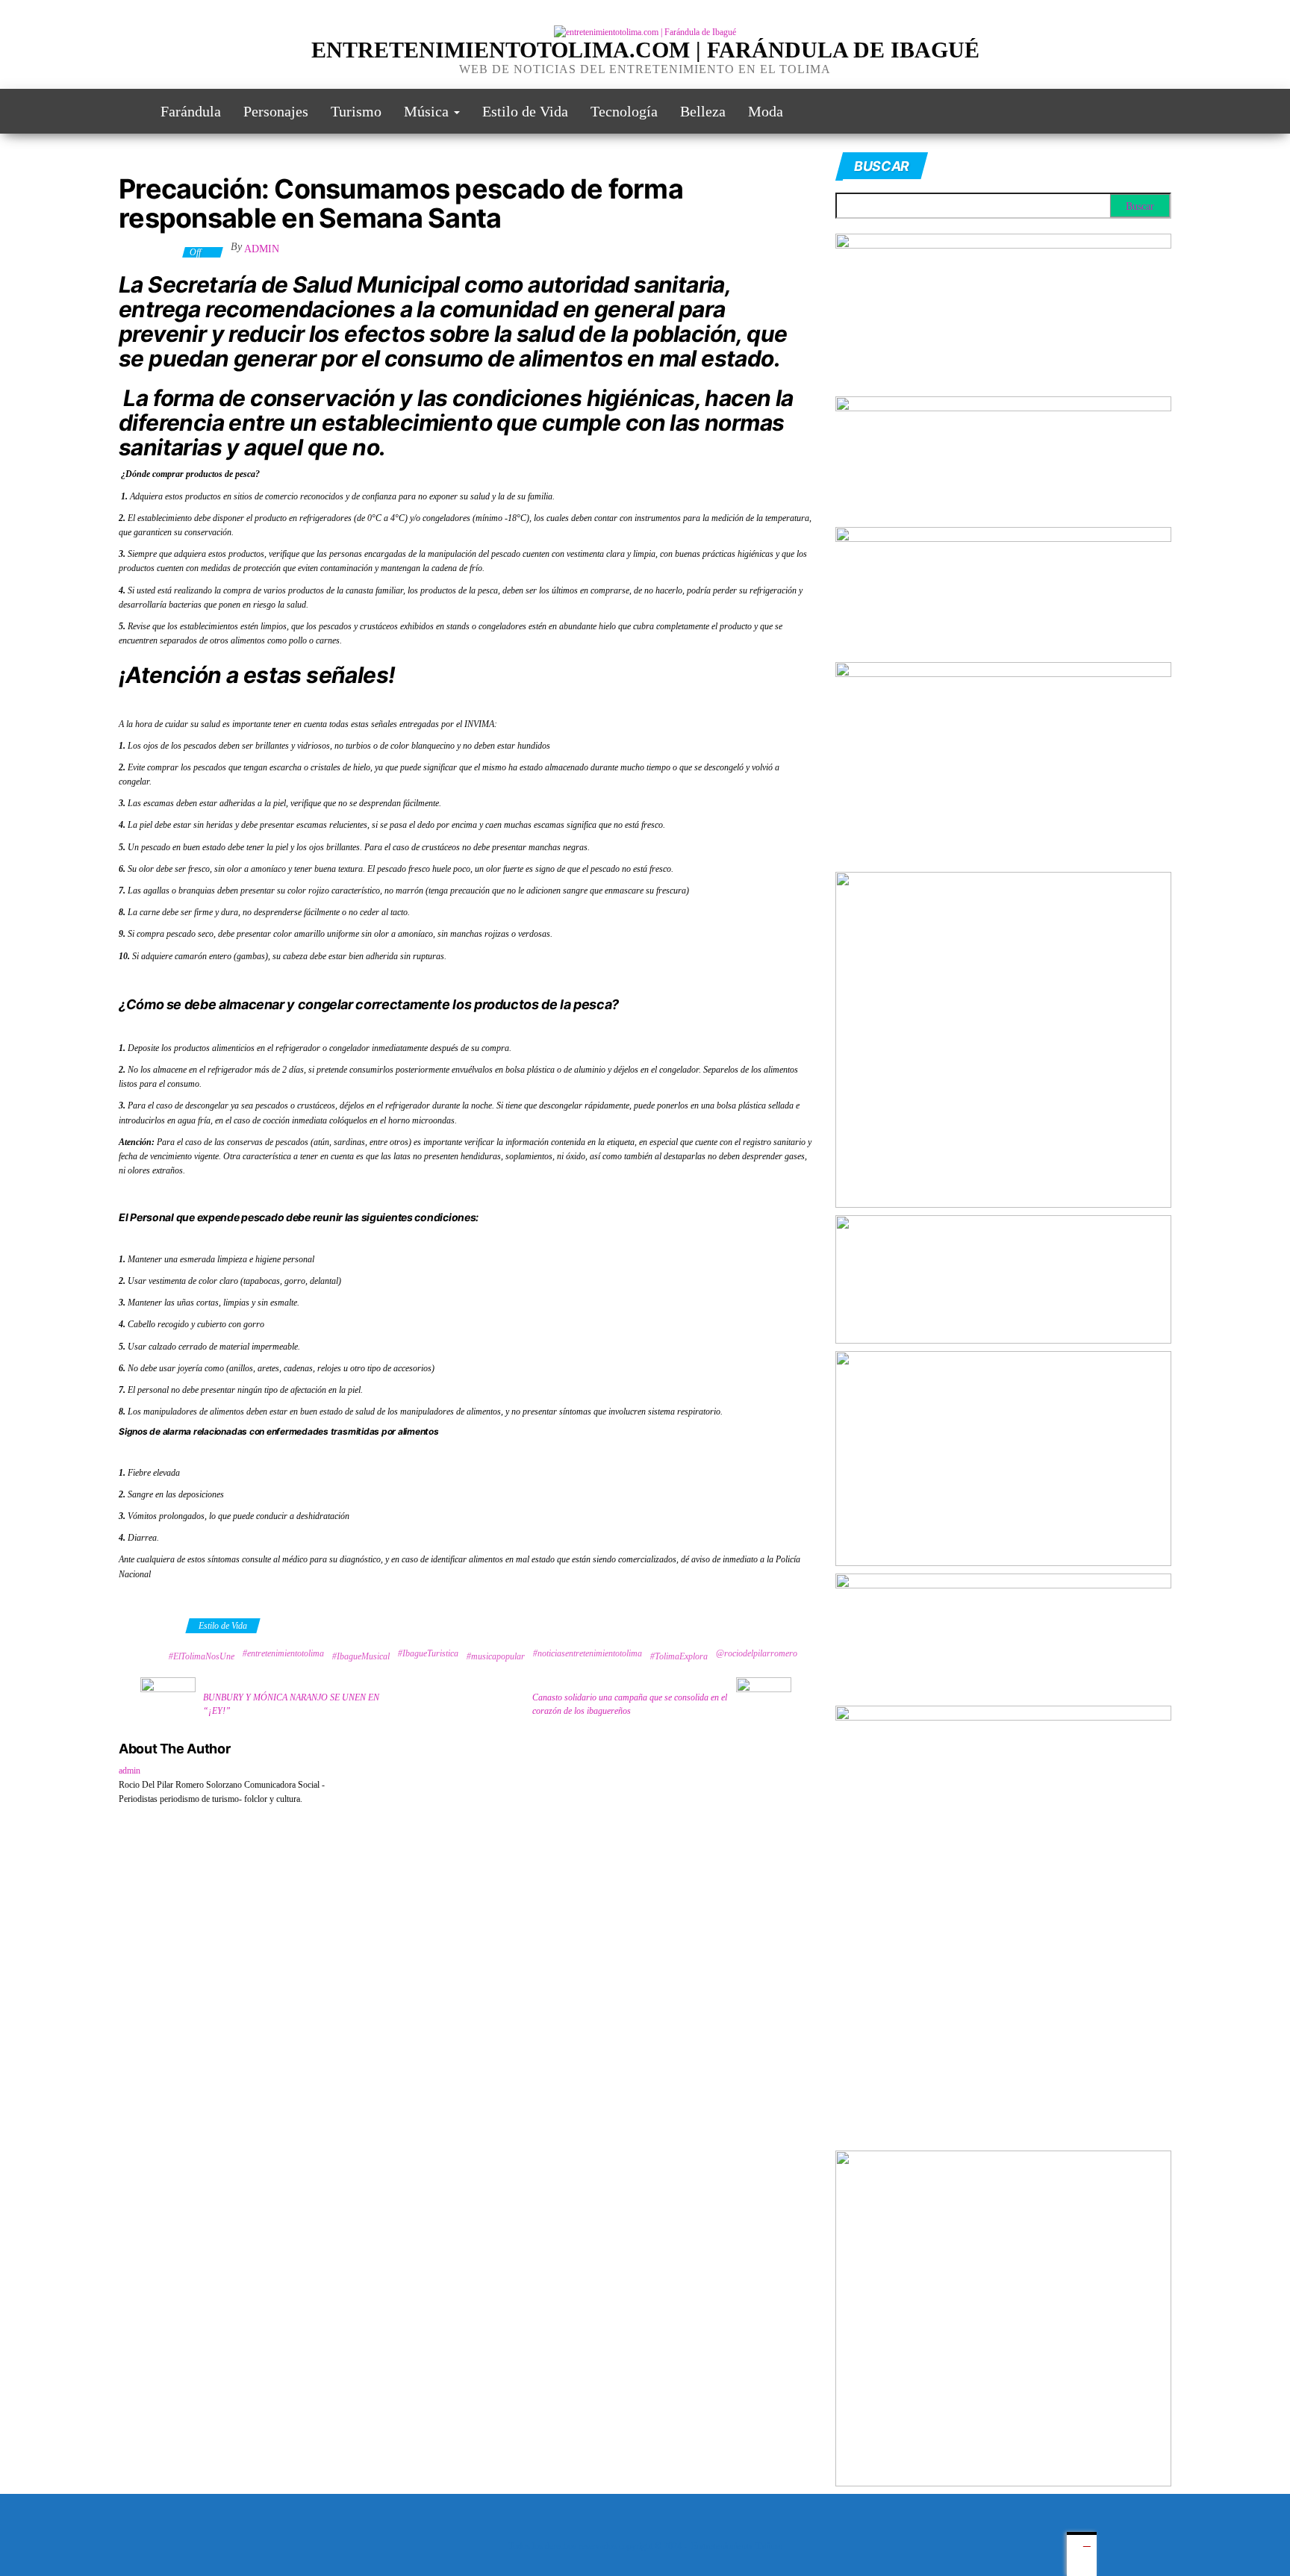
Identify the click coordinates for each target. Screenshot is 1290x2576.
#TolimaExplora (679, 1656)
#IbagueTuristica (428, 1653)
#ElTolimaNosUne (202, 1656)
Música (428, 111)
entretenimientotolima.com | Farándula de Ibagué (645, 50)
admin (262, 249)
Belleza (703, 111)
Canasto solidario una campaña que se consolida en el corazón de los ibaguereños (630, 1704)
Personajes (276, 111)
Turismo (356, 111)
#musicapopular (496, 1656)
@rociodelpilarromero (757, 1653)
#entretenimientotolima (283, 1653)
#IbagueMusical (361, 1656)
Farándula (191, 111)
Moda (766, 111)
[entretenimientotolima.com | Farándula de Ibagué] (128, 111)
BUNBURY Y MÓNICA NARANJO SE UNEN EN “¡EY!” (291, 1704)
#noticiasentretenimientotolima (588, 1653)
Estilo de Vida (525, 111)
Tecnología (624, 111)
